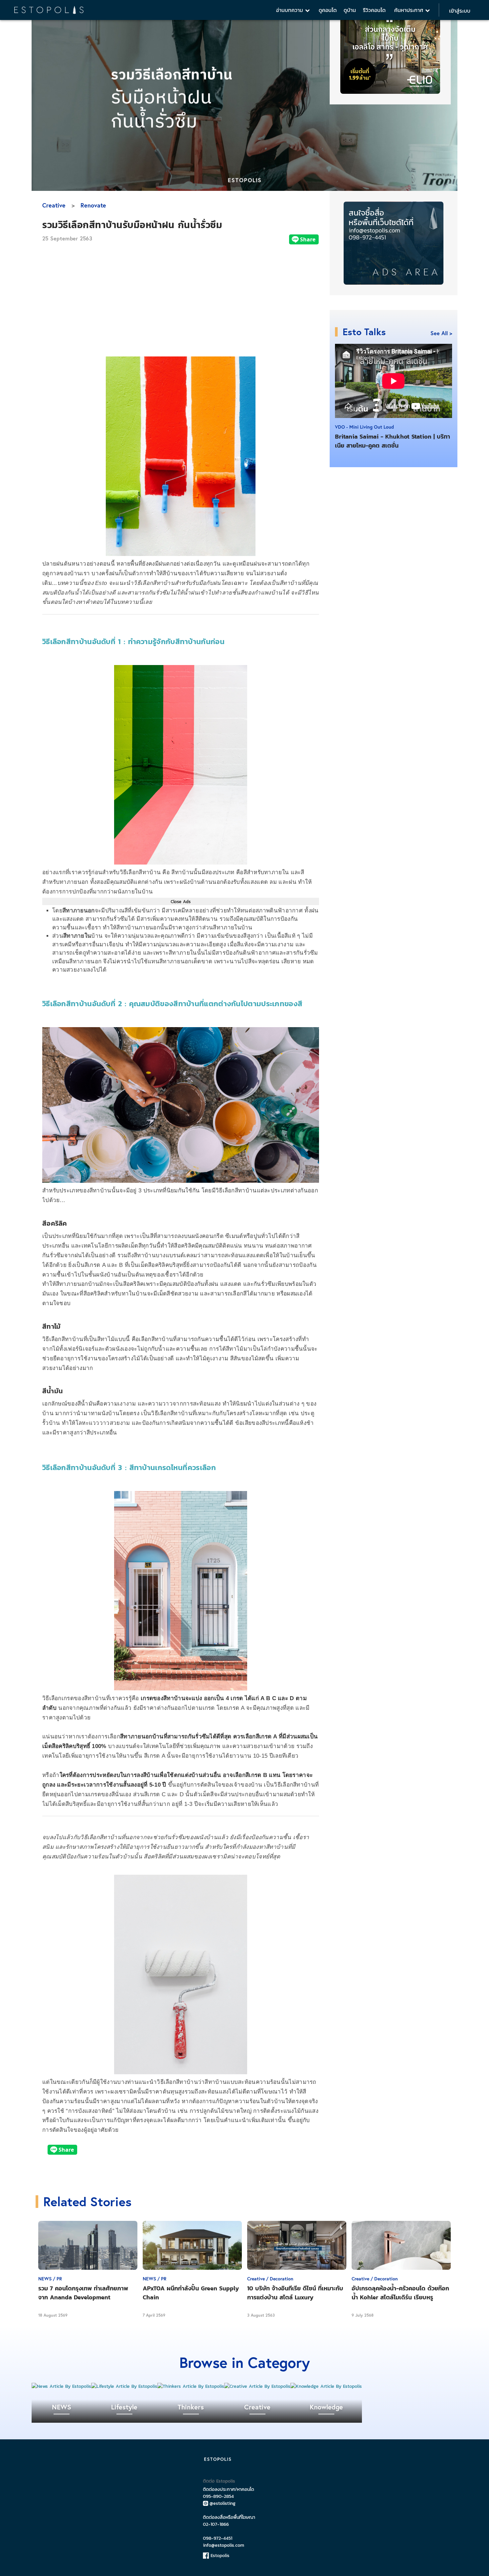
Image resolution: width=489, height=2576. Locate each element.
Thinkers (191, 2407)
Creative (54, 205)
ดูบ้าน (350, 10)
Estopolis (219, 2556)
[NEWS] (61, 2386)
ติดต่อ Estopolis (219, 2481)
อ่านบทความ (291, 10)
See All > (441, 333)
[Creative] (257, 2386)
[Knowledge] (326, 2386)
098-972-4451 (218, 2538)
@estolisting (223, 2503)
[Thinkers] (191, 2386)
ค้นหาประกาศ (410, 10)
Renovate (93, 205)
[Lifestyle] (124, 2386)
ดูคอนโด (328, 10)
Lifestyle (124, 2407)
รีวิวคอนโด (374, 10)
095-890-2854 (218, 2496)
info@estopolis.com (224, 2545)
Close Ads (181, 901)
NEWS (62, 2407)
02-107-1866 (216, 2524)
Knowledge (326, 2407)
